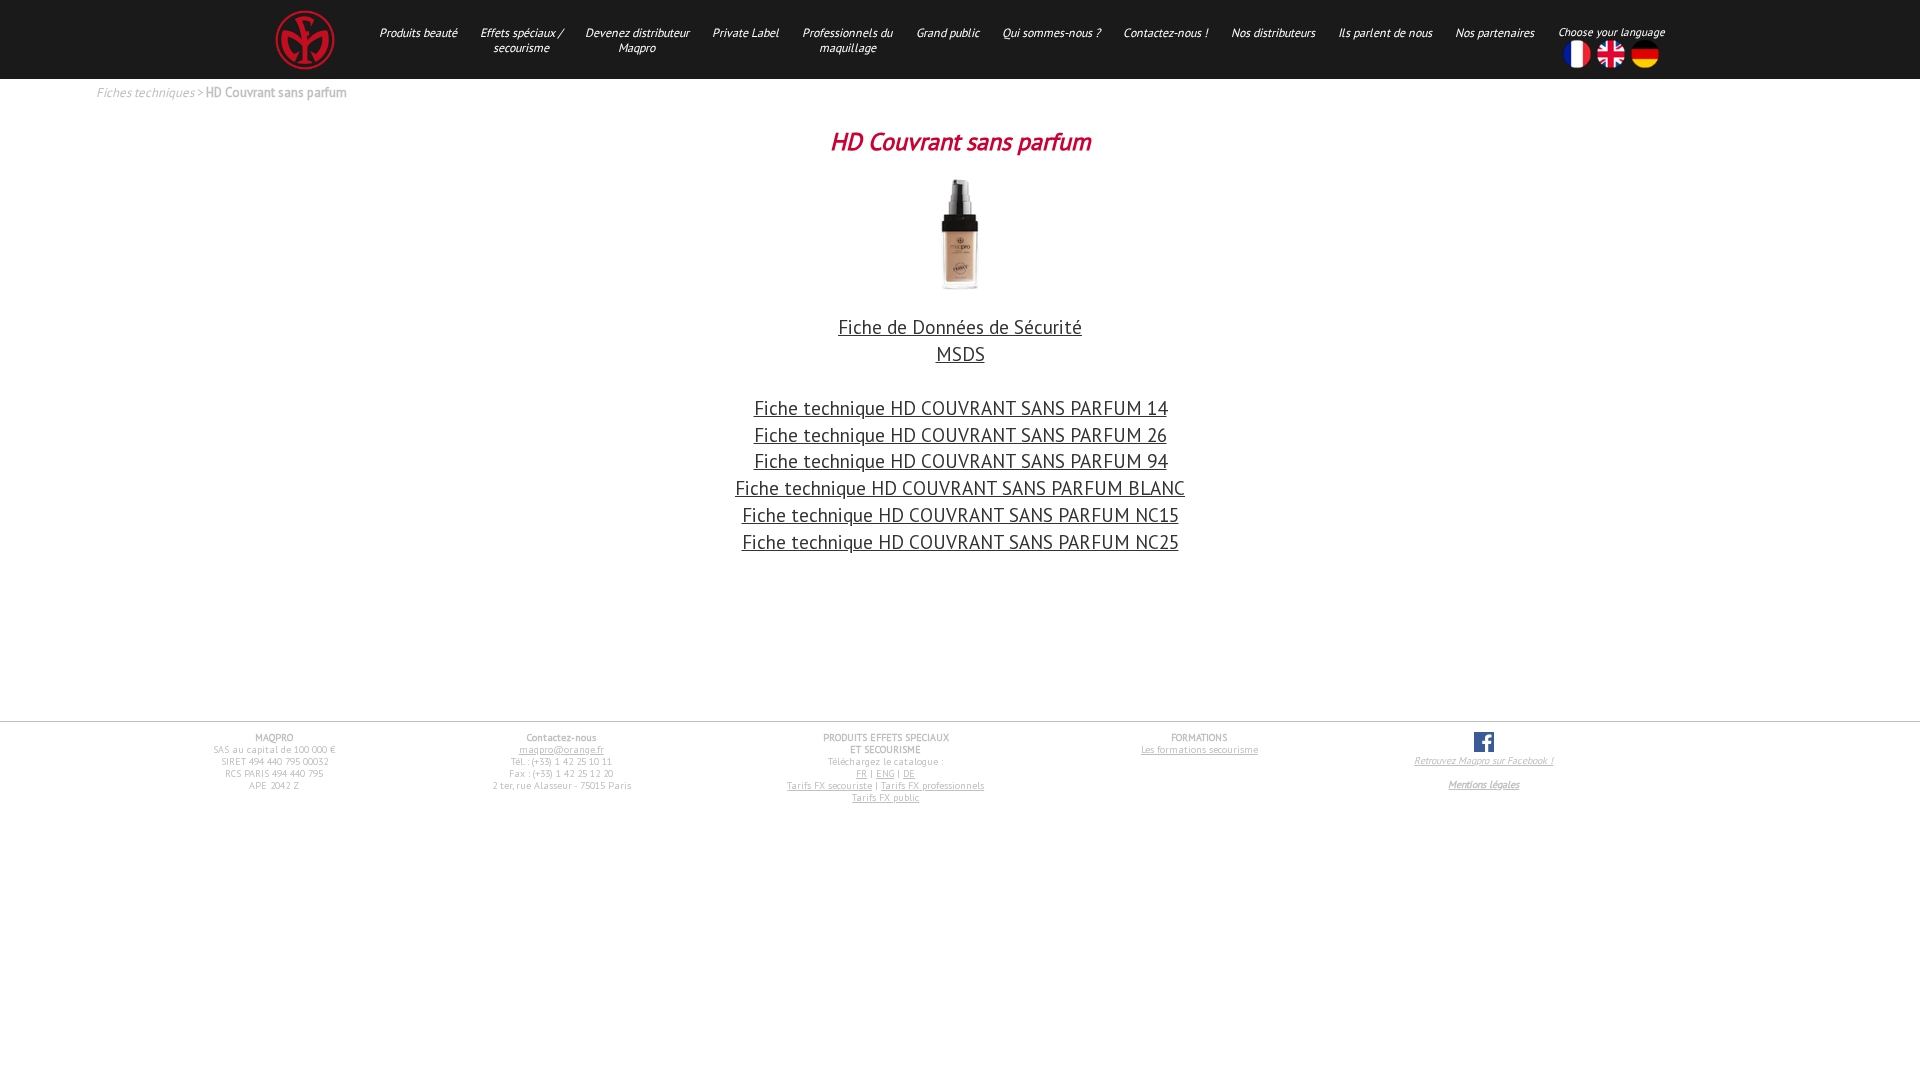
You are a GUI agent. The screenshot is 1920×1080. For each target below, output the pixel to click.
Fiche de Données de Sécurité (960, 326)
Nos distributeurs (1273, 32)
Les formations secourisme (1199, 749)
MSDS (960, 353)
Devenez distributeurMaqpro (637, 40)
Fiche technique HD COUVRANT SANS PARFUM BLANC (960, 487)
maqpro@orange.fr (561, 749)
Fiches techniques (145, 92)
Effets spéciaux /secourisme (521, 40)
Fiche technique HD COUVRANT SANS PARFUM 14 (960, 407)
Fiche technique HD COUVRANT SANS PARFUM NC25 (960, 541)
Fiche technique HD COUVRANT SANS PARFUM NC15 (960, 514)
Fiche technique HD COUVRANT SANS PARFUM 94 (960, 460)
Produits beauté (418, 32)
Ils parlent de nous (1385, 32)
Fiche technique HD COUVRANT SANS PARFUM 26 (960, 434)
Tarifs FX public (885, 797)
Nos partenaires (1494, 32)
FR (861, 773)
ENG (885, 773)
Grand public (947, 32)
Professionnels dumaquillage (847, 40)
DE (909, 773)
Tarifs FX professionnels (932, 785)
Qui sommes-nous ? (1051, 32)
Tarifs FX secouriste (829, 785)
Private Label (745, 32)
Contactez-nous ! (1165, 32)
